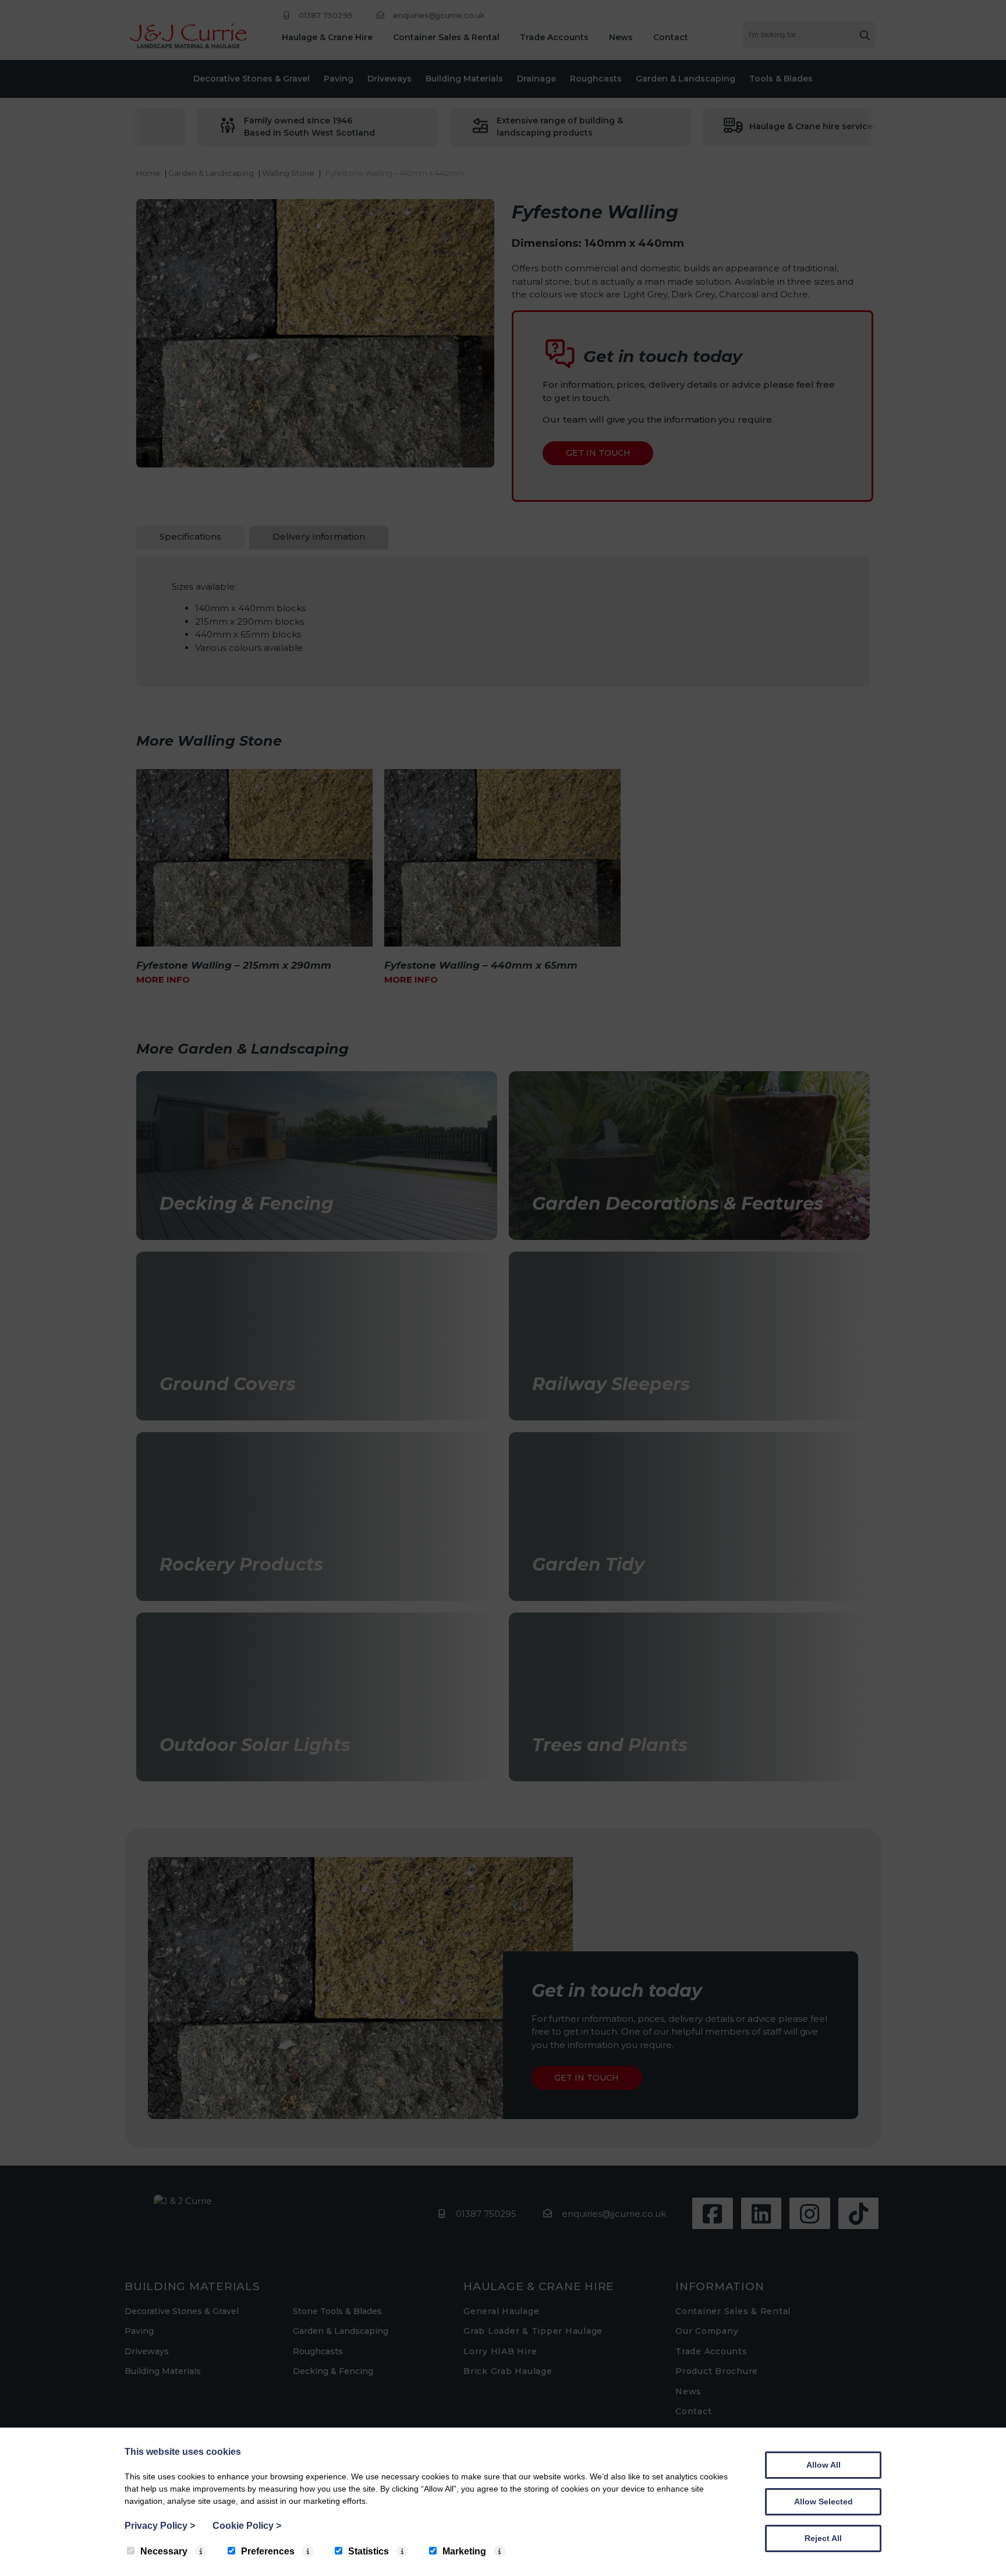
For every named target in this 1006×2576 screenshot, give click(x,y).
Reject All (823, 2538)
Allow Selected (823, 2501)
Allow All (823, 2465)
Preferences (268, 2551)
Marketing (464, 2551)
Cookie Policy (247, 2526)
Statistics (369, 2551)
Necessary (164, 2551)
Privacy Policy (160, 2526)
